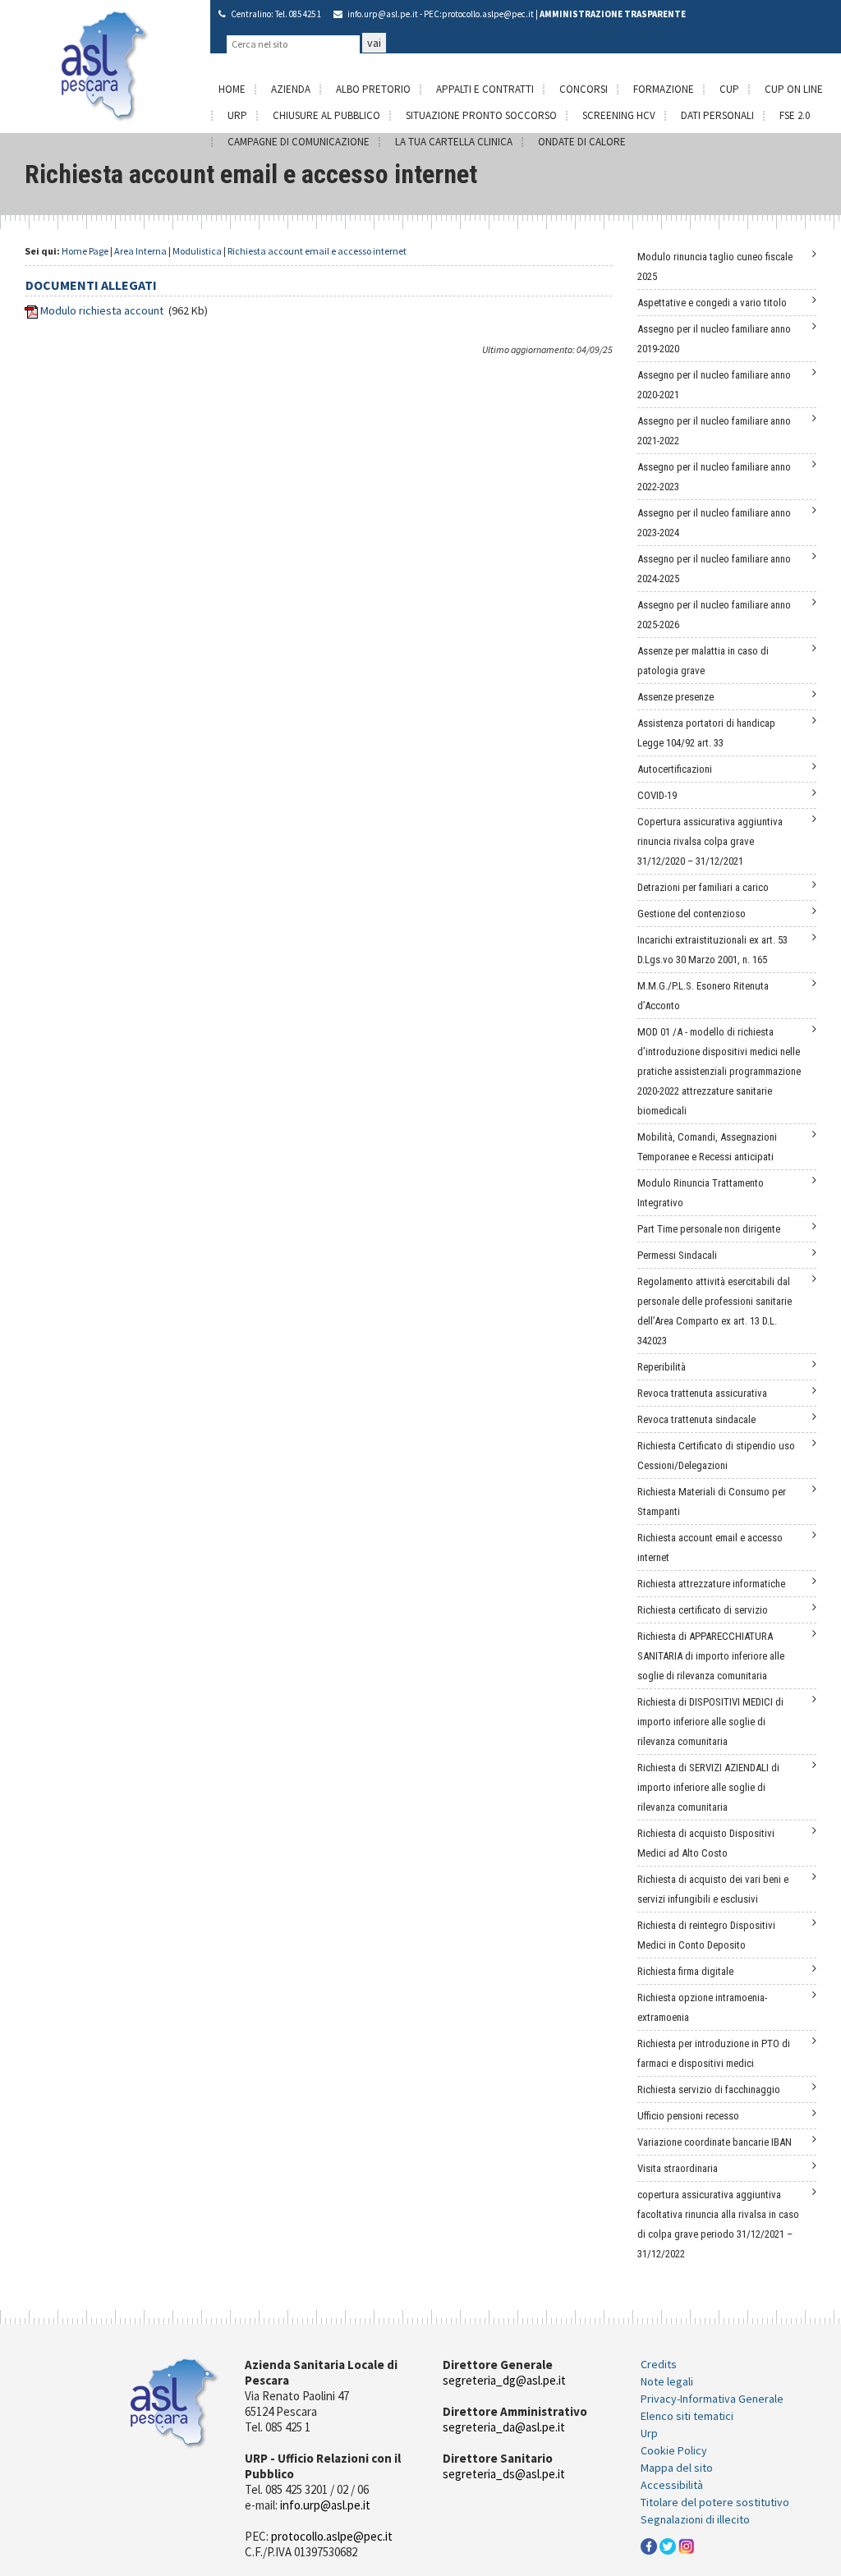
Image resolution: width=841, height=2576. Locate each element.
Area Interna (140, 251)
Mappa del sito (677, 2468)
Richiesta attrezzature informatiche (711, 1584)
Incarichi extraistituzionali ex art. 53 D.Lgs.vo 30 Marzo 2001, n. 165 (712, 950)
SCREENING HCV (619, 115)
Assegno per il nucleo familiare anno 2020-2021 (714, 385)
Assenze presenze (676, 697)
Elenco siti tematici (687, 2416)
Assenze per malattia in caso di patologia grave (703, 661)
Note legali (667, 2381)
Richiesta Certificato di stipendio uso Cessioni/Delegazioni (716, 1456)
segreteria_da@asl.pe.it (504, 2427)
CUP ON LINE (794, 89)
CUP (729, 89)
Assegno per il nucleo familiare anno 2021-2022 (714, 431)
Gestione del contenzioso (692, 914)
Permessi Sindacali (677, 1255)
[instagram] (687, 2545)
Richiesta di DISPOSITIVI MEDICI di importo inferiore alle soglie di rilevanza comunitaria (710, 1722)
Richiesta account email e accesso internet (317, 251)
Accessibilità (672, 2485)
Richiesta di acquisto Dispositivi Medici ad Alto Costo (706, 1843)
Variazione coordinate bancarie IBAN (715, 2142)
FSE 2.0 (795, 115)
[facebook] (649, 2545)
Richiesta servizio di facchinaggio (709, 2089)
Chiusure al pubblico (326, 115)
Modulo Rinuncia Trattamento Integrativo (701, 1193)
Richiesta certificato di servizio (703, 1610)
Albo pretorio (373, 89)
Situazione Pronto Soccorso (481, 115)
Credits (659, 2364)
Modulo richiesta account (102, 310)
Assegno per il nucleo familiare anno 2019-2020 (714, 339)
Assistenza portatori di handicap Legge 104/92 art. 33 (706, 733)
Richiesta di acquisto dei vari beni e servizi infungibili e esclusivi (713, 1889)
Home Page (85, 251)
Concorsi (584, 89)
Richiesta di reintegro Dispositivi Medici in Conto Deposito (706, 1935)
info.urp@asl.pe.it (383, 14)
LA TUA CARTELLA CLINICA (454, 142)
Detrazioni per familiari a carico (703, 887)
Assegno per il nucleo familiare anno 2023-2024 (714, 523)
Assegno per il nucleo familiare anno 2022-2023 (714, 477)
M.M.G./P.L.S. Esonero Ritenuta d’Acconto (703, 996)
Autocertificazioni (675, 769)
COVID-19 (657, 795)
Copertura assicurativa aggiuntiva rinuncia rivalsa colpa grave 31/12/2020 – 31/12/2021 (710, 841)
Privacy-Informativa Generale (712, 2399)
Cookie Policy (674, 2450)
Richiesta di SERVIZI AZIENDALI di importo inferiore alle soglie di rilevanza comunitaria (708, 1787)
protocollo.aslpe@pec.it (488, 14)
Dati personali (717, 115)
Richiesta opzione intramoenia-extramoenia (702, 2007)
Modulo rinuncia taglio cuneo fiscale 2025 (715, 266)
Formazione (664, 89)
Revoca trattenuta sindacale (696, 1419)
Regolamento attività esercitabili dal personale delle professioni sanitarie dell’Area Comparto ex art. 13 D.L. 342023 (715, 1311)
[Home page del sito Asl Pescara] (105, 65)
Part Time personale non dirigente (709, 1229)
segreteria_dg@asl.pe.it (504, 2380)
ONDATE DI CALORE (582, 142)
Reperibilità (662, 1367)
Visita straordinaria (678, 2168)
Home (232, 89)
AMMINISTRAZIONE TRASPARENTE (613, 14)
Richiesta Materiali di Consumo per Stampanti (712, 1502)
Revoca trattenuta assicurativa (702, 1393)
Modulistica (197, 251)
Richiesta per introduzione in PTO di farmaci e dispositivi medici (714, 2053)
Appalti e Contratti (485, 89)
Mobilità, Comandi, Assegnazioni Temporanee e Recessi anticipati (707, 1147)
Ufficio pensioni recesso (688, 2116)
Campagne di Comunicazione (299, 142)
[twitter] (668, 2545)
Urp (649, 2433)
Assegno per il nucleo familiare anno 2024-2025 (714, 569)
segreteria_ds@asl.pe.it (504, 2474)
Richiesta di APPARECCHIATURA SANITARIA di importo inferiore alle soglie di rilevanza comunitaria (711, 1656)
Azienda (291, 89)
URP (237, 115)
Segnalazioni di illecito (695, 2519)
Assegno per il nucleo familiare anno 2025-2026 (714, 615)
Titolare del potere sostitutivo (715, 2502)
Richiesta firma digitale (685, 1971)
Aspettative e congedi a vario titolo (712, 303)
